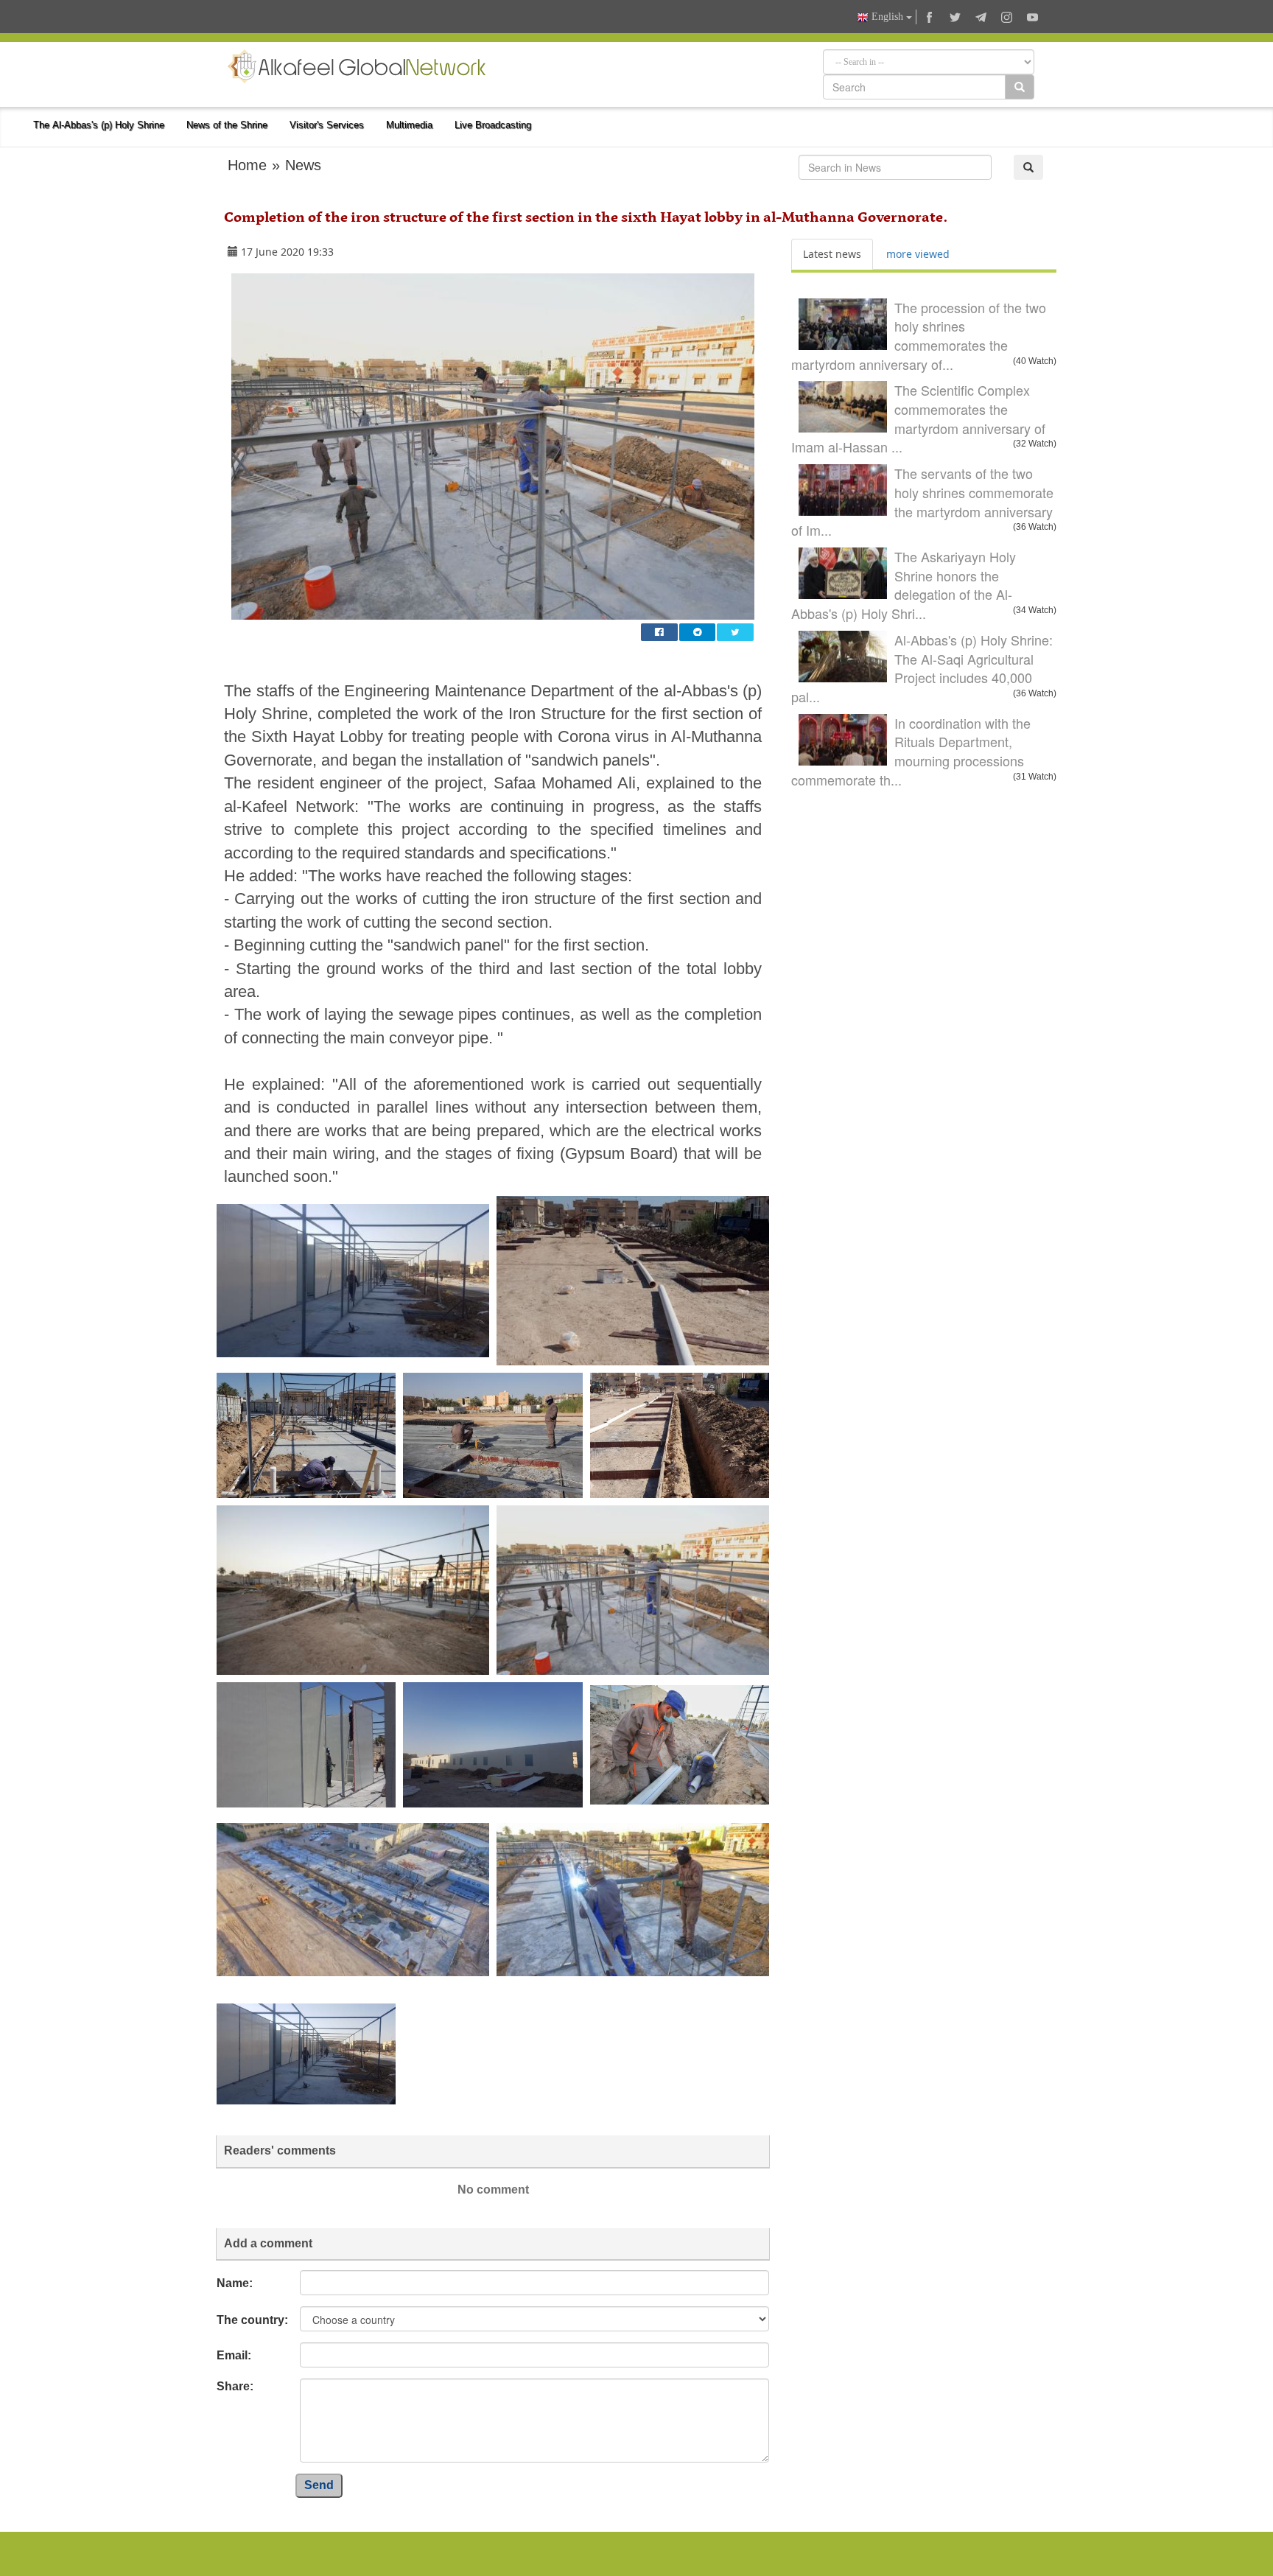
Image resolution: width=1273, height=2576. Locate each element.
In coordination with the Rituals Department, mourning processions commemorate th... (911, 751)
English (887, 17)
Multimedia (409, 125)
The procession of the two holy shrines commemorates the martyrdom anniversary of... (919, 336)
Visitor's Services (327, 125)
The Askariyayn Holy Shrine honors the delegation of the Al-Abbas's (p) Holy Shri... (904, 585)
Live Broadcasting (493, 125)
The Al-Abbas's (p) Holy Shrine (99, 125)
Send (319, 2485)
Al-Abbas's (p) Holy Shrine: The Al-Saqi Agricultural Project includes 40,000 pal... (922, 668)
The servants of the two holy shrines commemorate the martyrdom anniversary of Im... (922, 501)
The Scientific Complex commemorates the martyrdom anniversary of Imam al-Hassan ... (918, 418)
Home (247, 165)
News (303, 165)
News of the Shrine (227, 125)
